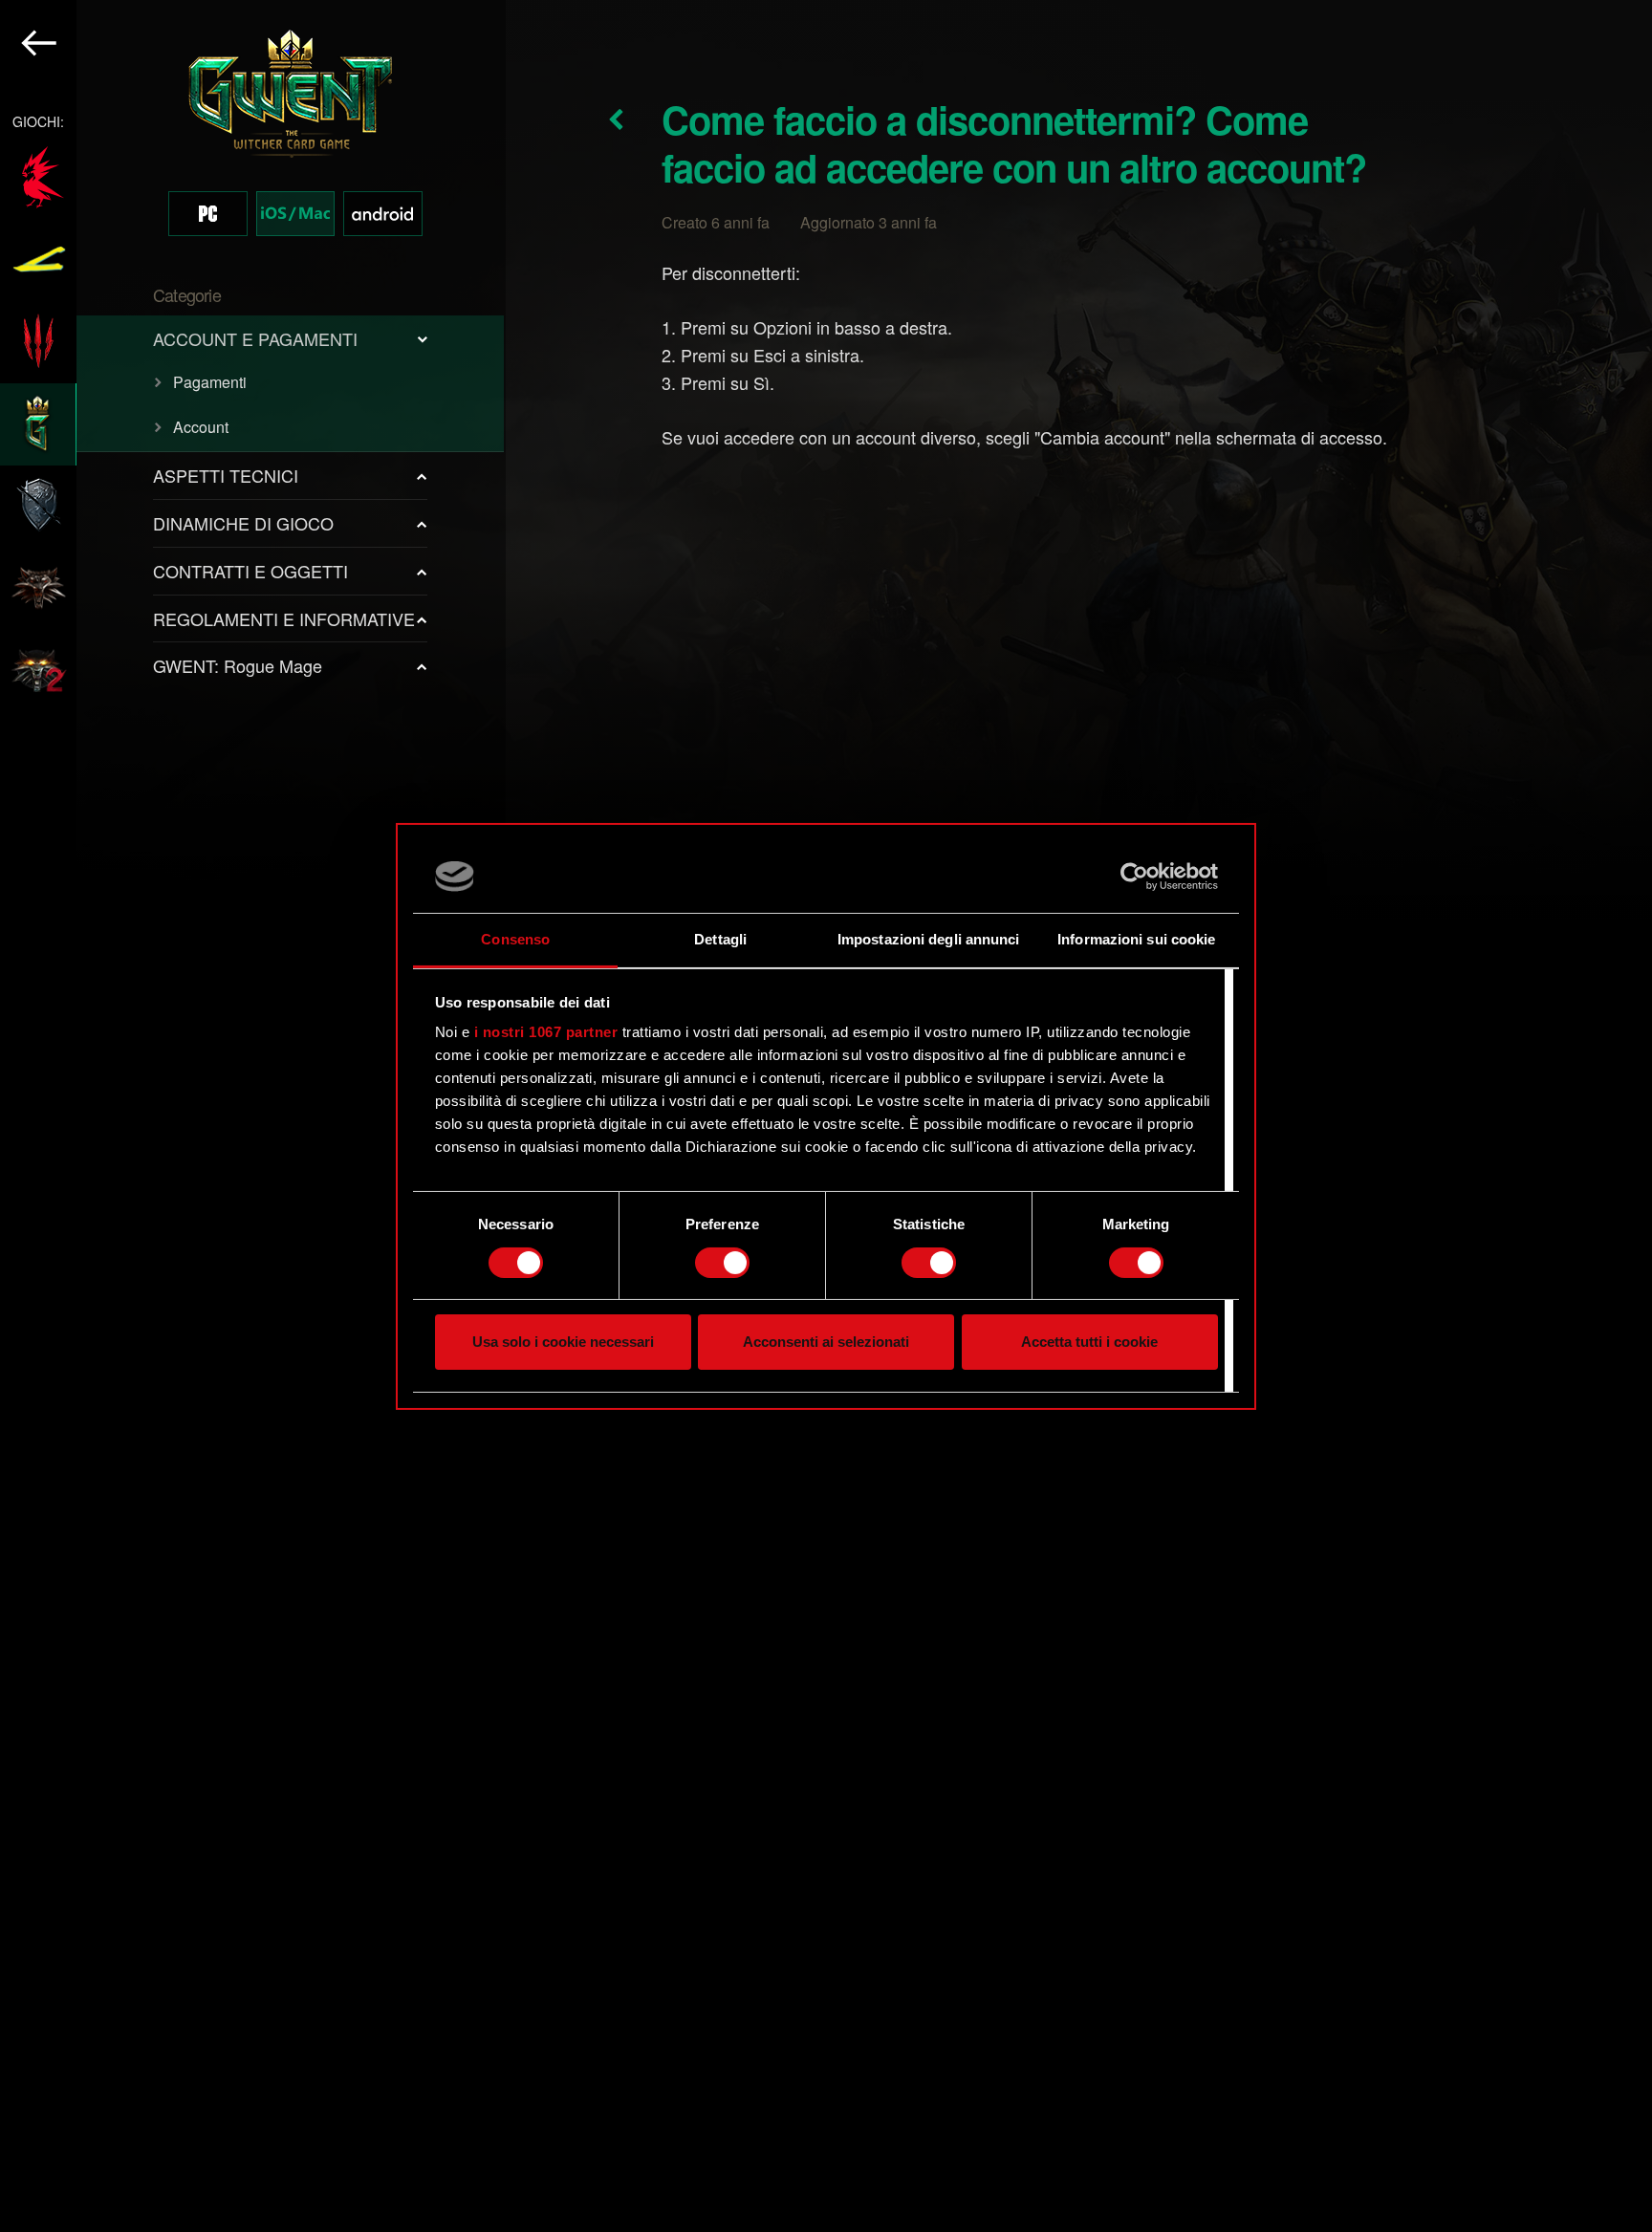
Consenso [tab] (515, 939)
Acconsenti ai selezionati (826, 1342)
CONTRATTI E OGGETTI (250, 571)
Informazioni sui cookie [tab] (1136, 939)
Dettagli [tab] (720, 939)
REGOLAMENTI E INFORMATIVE (284, 618)
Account (201, 427)
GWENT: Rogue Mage (238, 665)
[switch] (722, 1263)
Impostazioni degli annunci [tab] (929, 939)
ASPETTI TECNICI (226, 475)
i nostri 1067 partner (546, 1032)
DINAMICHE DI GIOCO (243, 523)
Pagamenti (210, 382)
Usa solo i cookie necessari (563, 1342)
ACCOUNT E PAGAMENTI (255, 338)
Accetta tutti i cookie (1089, 1342)
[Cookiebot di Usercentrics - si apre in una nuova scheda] (1134, 877)
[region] (253, 1116)
